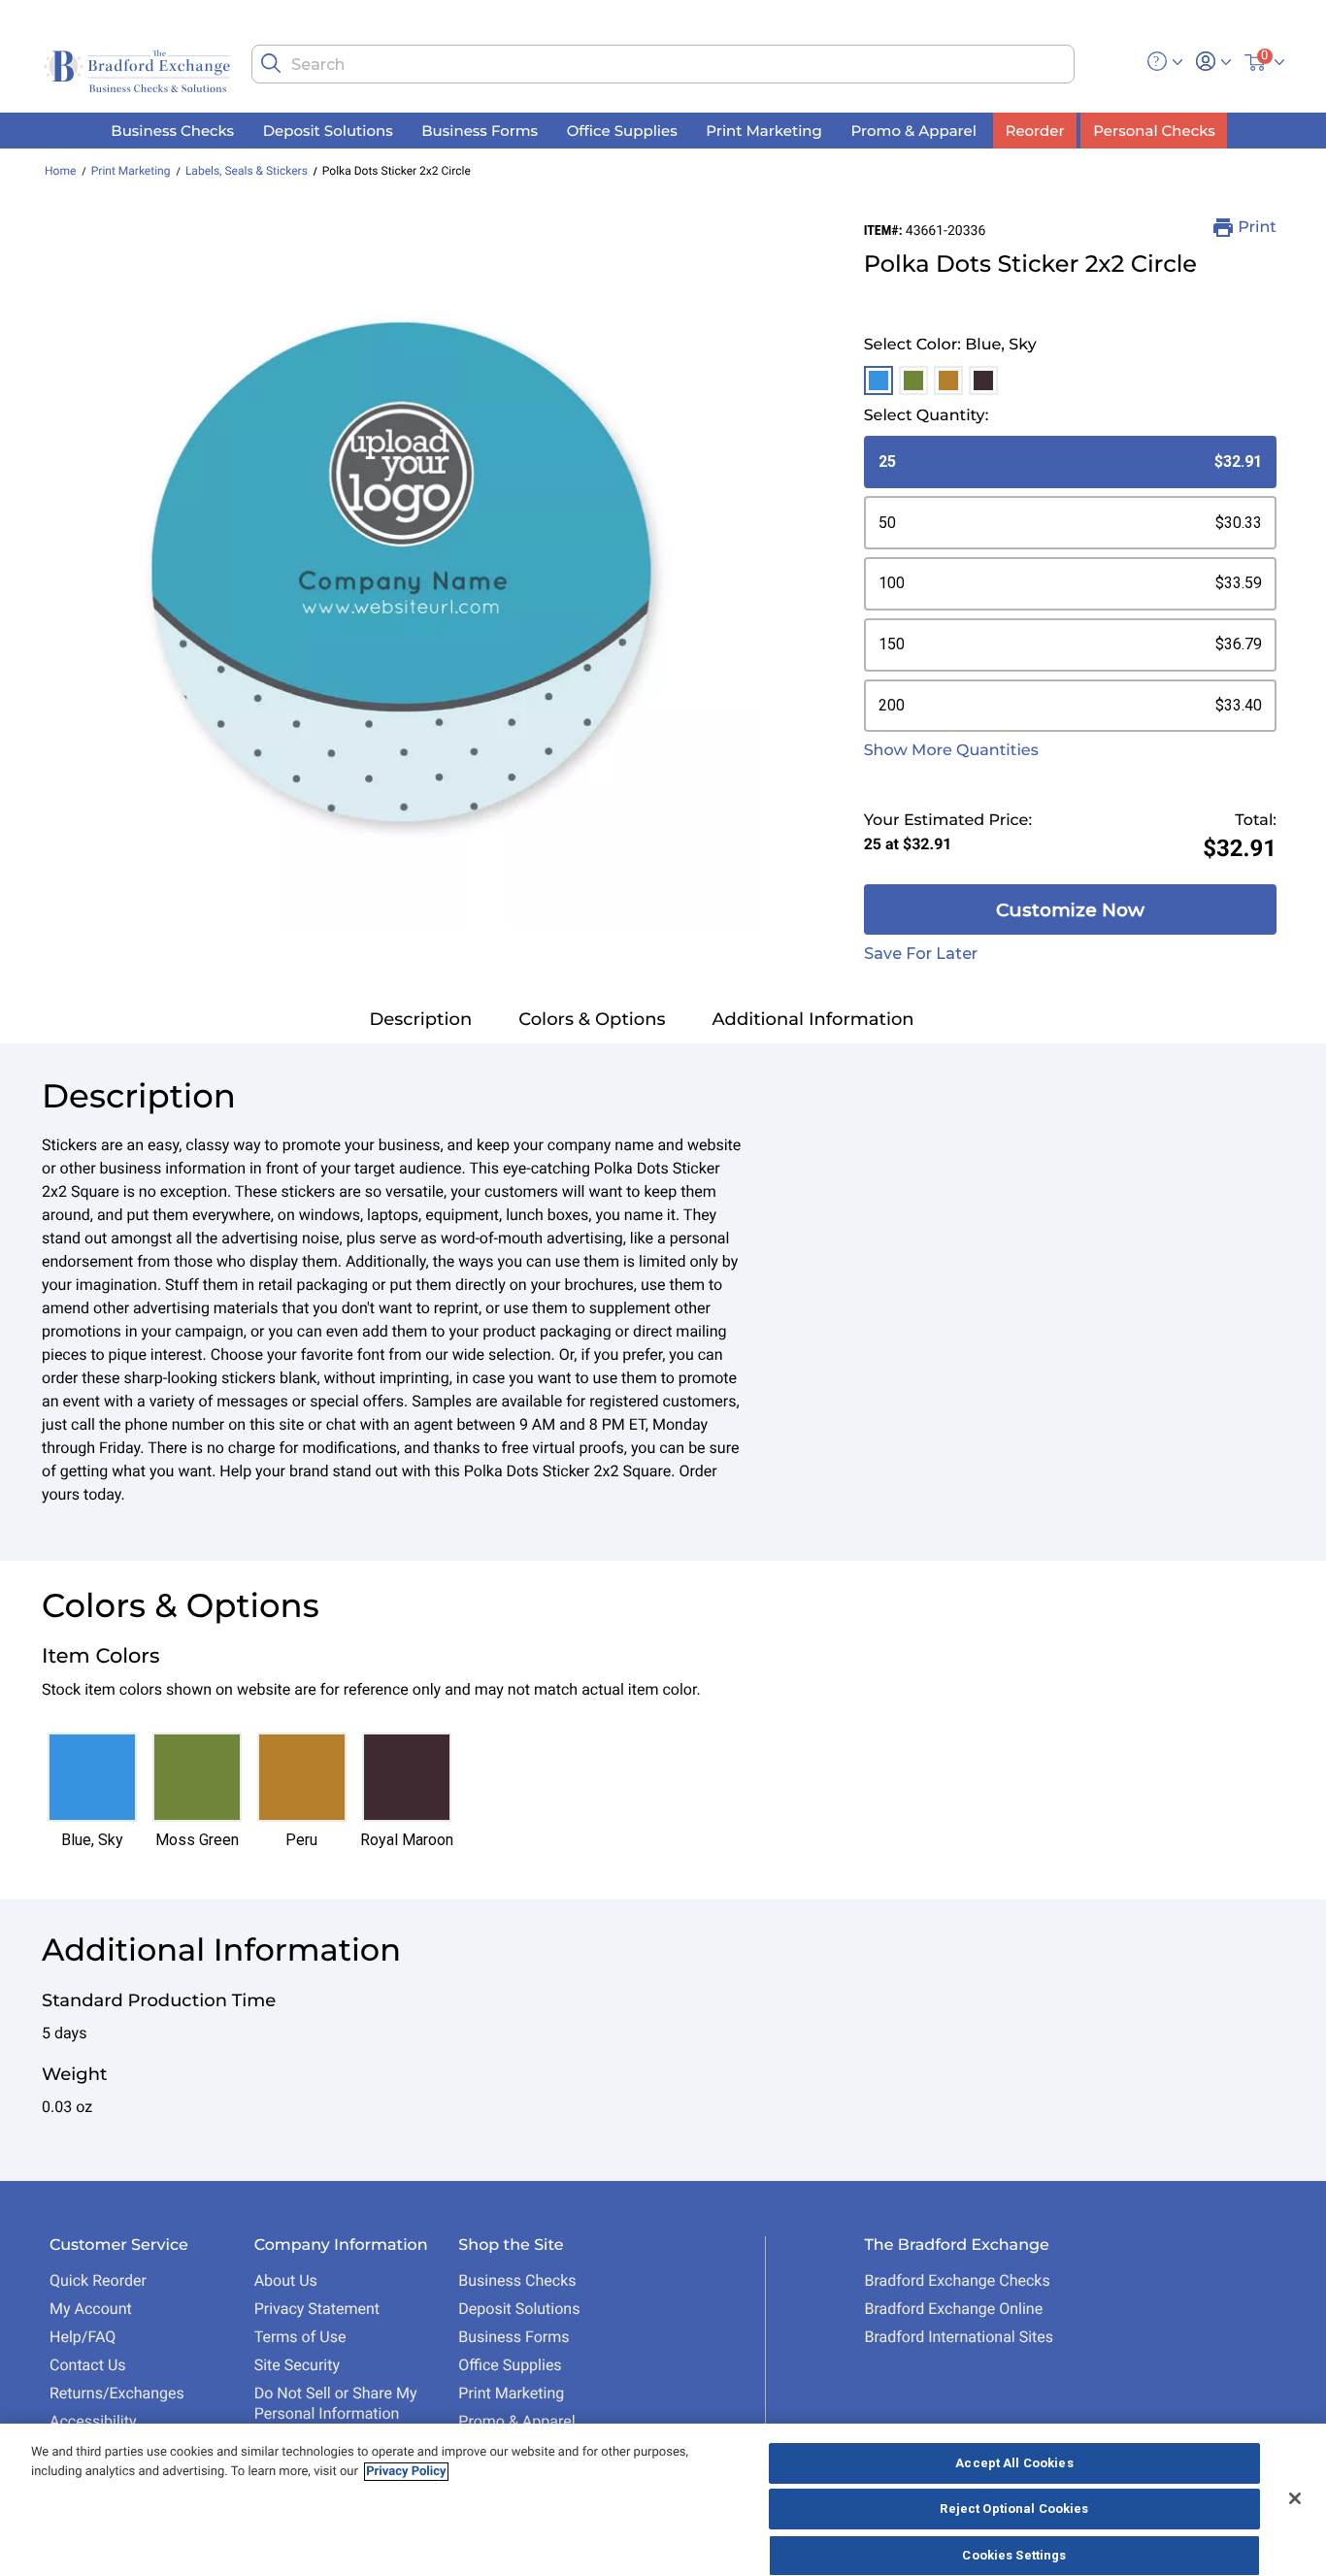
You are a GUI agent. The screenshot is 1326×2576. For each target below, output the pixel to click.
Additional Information (813, 1019)
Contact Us (88, 2365)
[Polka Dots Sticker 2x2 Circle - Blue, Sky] (404, 573)
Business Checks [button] (172, 130)
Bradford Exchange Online (953, 2309)
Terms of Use (300, 2337)
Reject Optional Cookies (1014, 2510)
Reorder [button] (1035, 130)
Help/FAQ (83, 2337)
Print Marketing (131, 171)
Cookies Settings (1014, 2555)
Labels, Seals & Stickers (247, 171)
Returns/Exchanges (117, 2393)
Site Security (297, 2365)
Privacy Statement (317, 2309)
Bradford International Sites (959, 2337)
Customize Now (1070, 910)
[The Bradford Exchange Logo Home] (139, 69)
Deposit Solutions (519, 2309)
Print (1257, 228)
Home (60, 171)
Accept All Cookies (1014, 2463)
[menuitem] (173, 131)
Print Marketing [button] (764, 130)
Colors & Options (592, 1019)
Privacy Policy (406, 2472)
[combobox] (663, 64)
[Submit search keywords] (271, 63)
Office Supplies (510, 2365)
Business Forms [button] (480, 130)
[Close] (1295, 2498)
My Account (91, 2309)
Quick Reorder (98, 2280)
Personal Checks (1154, 130)
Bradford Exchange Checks (957, 2280)
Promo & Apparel (516, 2421)
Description (420, 1019)
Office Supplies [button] (622, 130)
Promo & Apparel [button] (913, 130)
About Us (286, 2280)
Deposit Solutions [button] (328, 130)
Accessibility (93, 2421)
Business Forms (514, 2337)
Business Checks (517, 2280)
